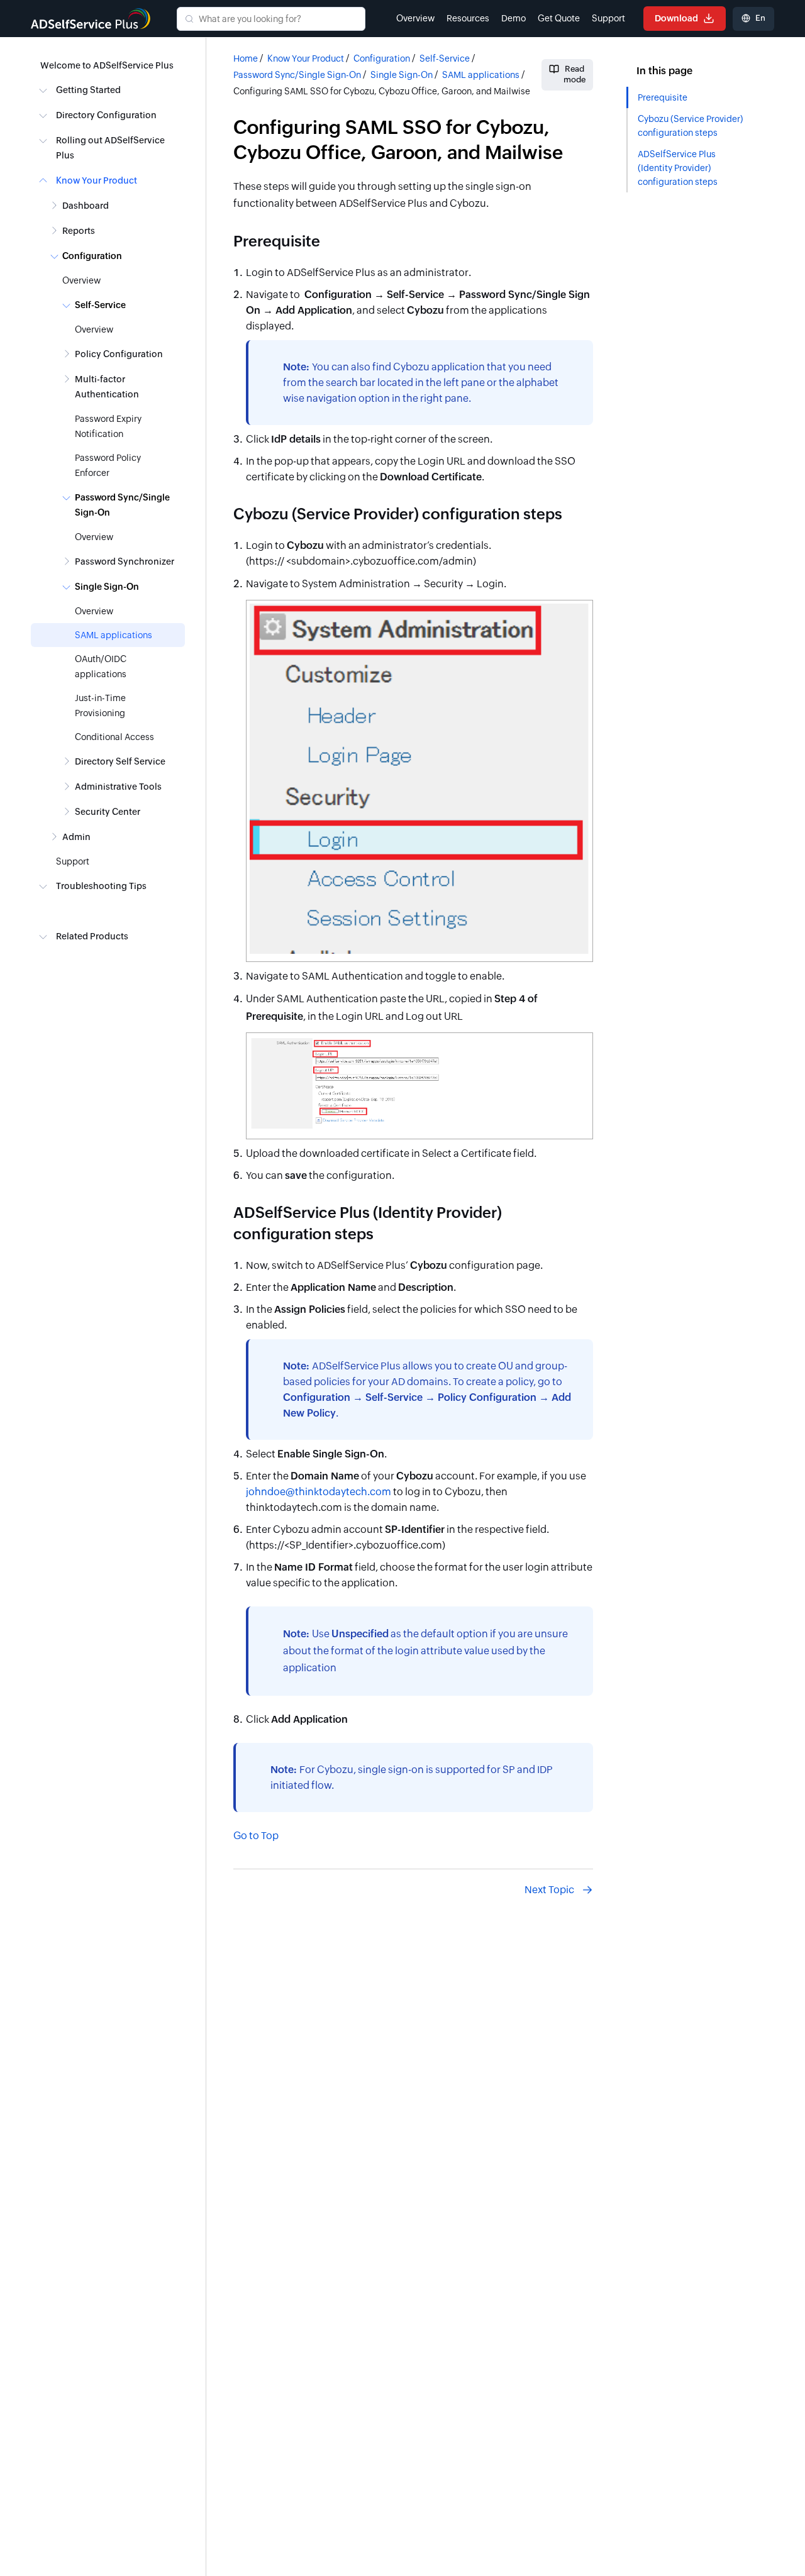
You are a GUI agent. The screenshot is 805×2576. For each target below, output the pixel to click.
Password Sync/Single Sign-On (297, 75)
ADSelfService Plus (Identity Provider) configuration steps (678, 168)
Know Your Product (306, 58)
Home (246, 58)
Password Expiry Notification (108, 426)
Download (677, 18)
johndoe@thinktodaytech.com (319, 1492)
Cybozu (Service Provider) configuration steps (690, 126)
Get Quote (559, 18)
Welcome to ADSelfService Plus (107, 65)
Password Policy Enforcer (108, 465)
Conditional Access (114, 737)
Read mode (575, 74)
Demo (514, 18)
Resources (468, 18)
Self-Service (445, 58)
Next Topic (549, 1890)
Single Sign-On (402, 75)
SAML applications (114, 635)
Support (608, 18)
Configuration (382, 58)
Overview (415, 18)
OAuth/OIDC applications (101, 666)
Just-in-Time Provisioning (100, 705)
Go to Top (256, 1836)
